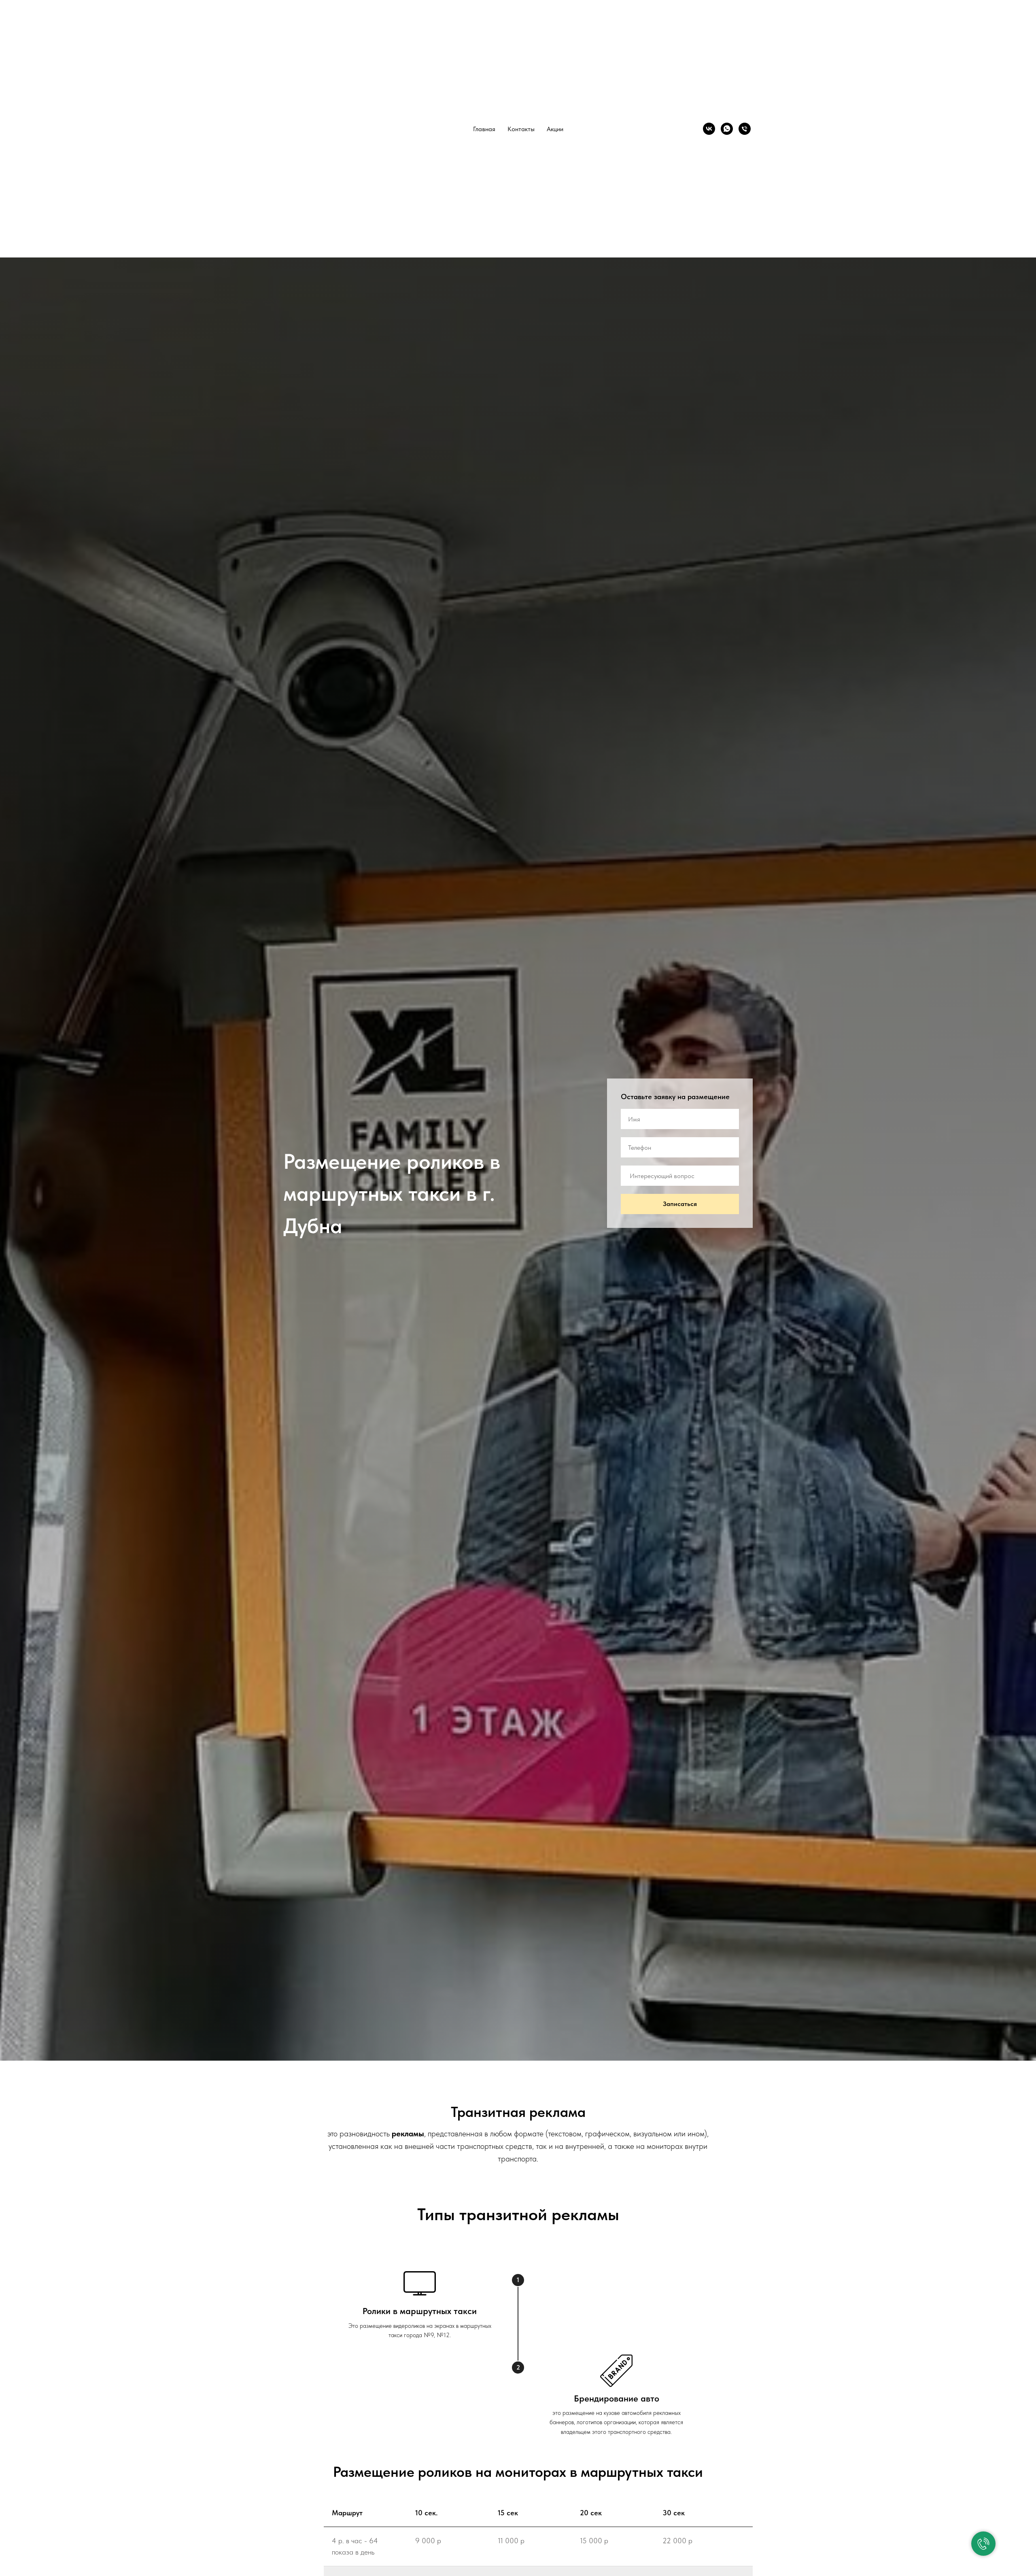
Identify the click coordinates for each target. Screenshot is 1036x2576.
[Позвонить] (745, 129)
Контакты (521, 129)
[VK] (709, 129)
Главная (484, 129)
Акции (555, 129)
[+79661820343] (727, 129)
